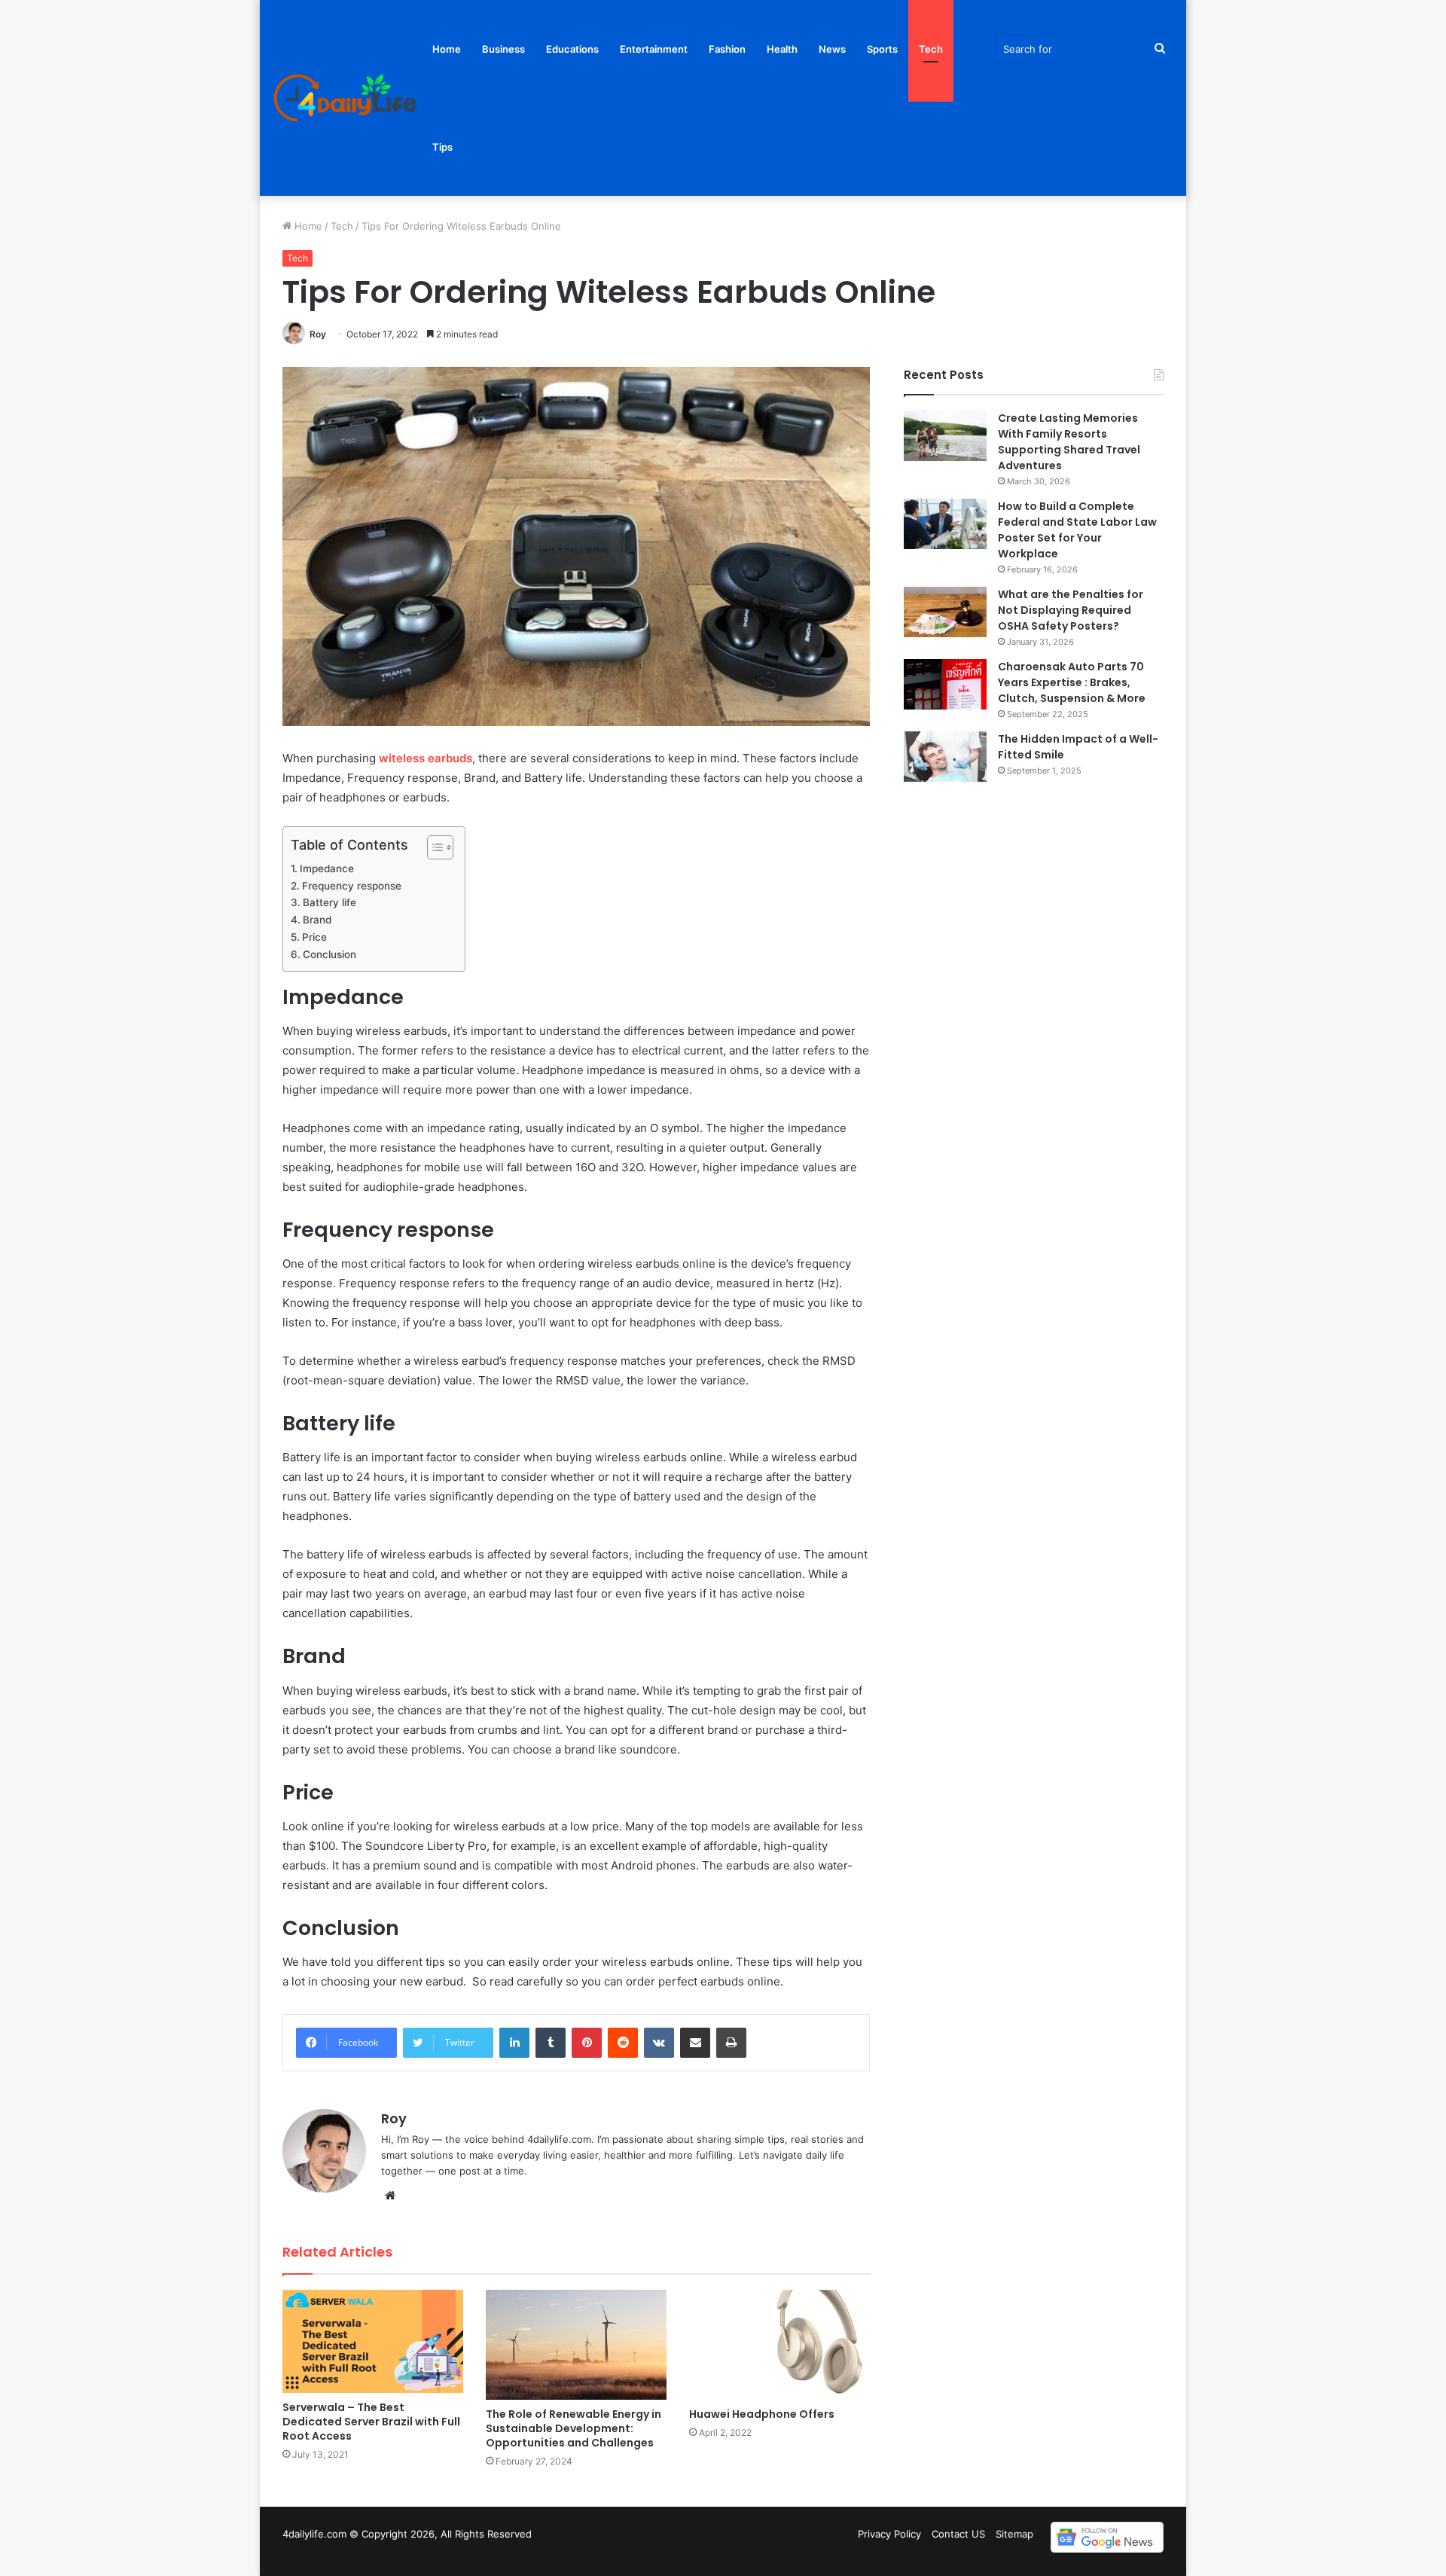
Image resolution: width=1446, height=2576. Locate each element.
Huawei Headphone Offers (762, 2414)
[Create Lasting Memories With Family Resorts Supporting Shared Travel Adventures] (945, 436)
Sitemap (1014, 2534)
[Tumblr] (551, 2043)
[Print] (731, 2043)
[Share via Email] (695, 2043)
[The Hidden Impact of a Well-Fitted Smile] (945, 757)
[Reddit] (623, 2043)
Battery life (329, 902)
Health (782, 49)
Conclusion (329, 954)
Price (314, 937)
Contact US (958, 2534)
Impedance (327, 868)
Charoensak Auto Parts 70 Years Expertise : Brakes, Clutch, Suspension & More (1073, 682)
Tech (931, 49)
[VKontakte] (659, 2043)
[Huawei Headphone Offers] (779, 2345)
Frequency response (352, 886)
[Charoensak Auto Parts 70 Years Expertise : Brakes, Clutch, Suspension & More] (945, 684)
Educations (572, 49)
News (832, 49)
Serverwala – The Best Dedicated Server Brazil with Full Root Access (371, 2422)
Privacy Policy (889, 2534)
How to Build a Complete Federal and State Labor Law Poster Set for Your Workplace (1077, 530)
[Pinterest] (587, 2043)
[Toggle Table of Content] (433, 847)
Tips (442, 147)
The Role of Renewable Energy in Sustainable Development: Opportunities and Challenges (574, 2428)
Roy (318, 334)
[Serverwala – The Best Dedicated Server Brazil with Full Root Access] (373, 2341)
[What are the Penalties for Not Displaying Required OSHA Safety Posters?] (945, 612)
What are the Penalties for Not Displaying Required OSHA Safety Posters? (1071, 610)
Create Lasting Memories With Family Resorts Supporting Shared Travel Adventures (1069, 442)
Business (503, 49)
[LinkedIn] (514, 2043)
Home (447, 49)
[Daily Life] (346, 98)
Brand (317, 920)
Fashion (727, 49)
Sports (882, 49)
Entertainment (654, 49)
